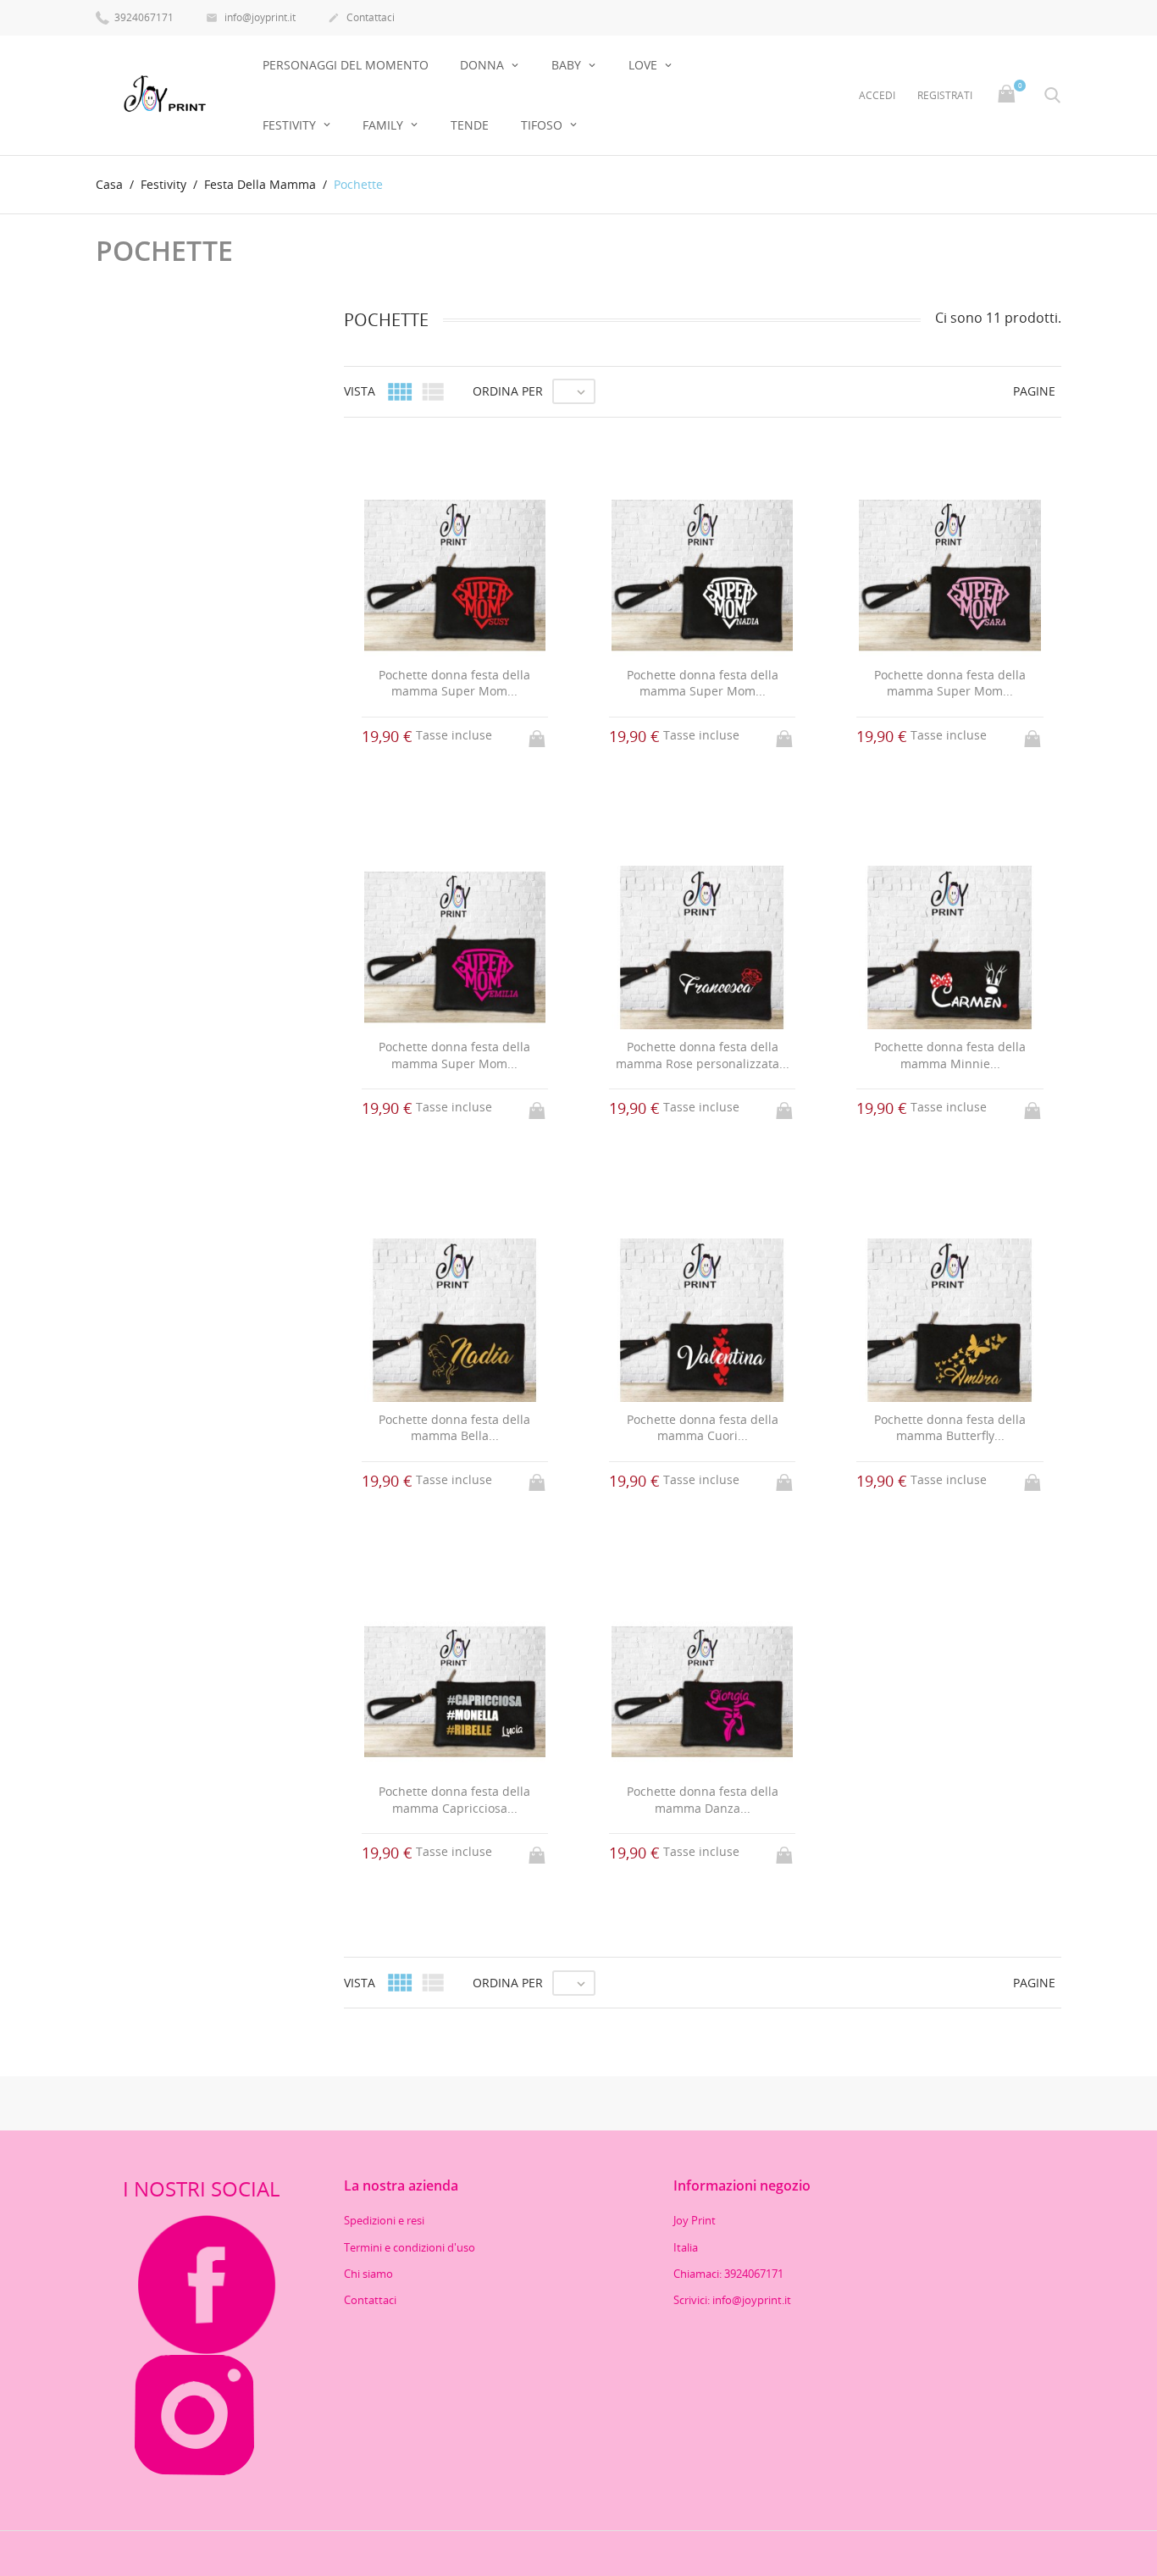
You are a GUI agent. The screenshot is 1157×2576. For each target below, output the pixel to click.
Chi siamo (368, 2274)
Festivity (291, 125)
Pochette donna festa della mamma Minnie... (950, 1055)
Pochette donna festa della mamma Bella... (454, 1428)
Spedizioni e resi (384, 2220)
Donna (484, 65)
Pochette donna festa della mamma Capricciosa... (454, 1800)
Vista (360, 391)
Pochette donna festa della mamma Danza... (703, 1800)
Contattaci (361, 17)
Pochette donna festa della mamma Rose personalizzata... (703, 1055)
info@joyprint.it (251, 17)
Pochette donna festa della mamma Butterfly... (950, 1428)
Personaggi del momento (346, 65)
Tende (470, 125)
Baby (568, 65)
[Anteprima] (686, 2015)
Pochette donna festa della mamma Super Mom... (454, 683)
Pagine (1034, 391)
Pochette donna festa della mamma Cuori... (703, 1428)
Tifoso (543, 125)
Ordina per (508, 391)
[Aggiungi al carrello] (539, 734)
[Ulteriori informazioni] (718, 2015)
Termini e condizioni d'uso (410, 2247)
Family (385, 125)
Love (645, 65)
